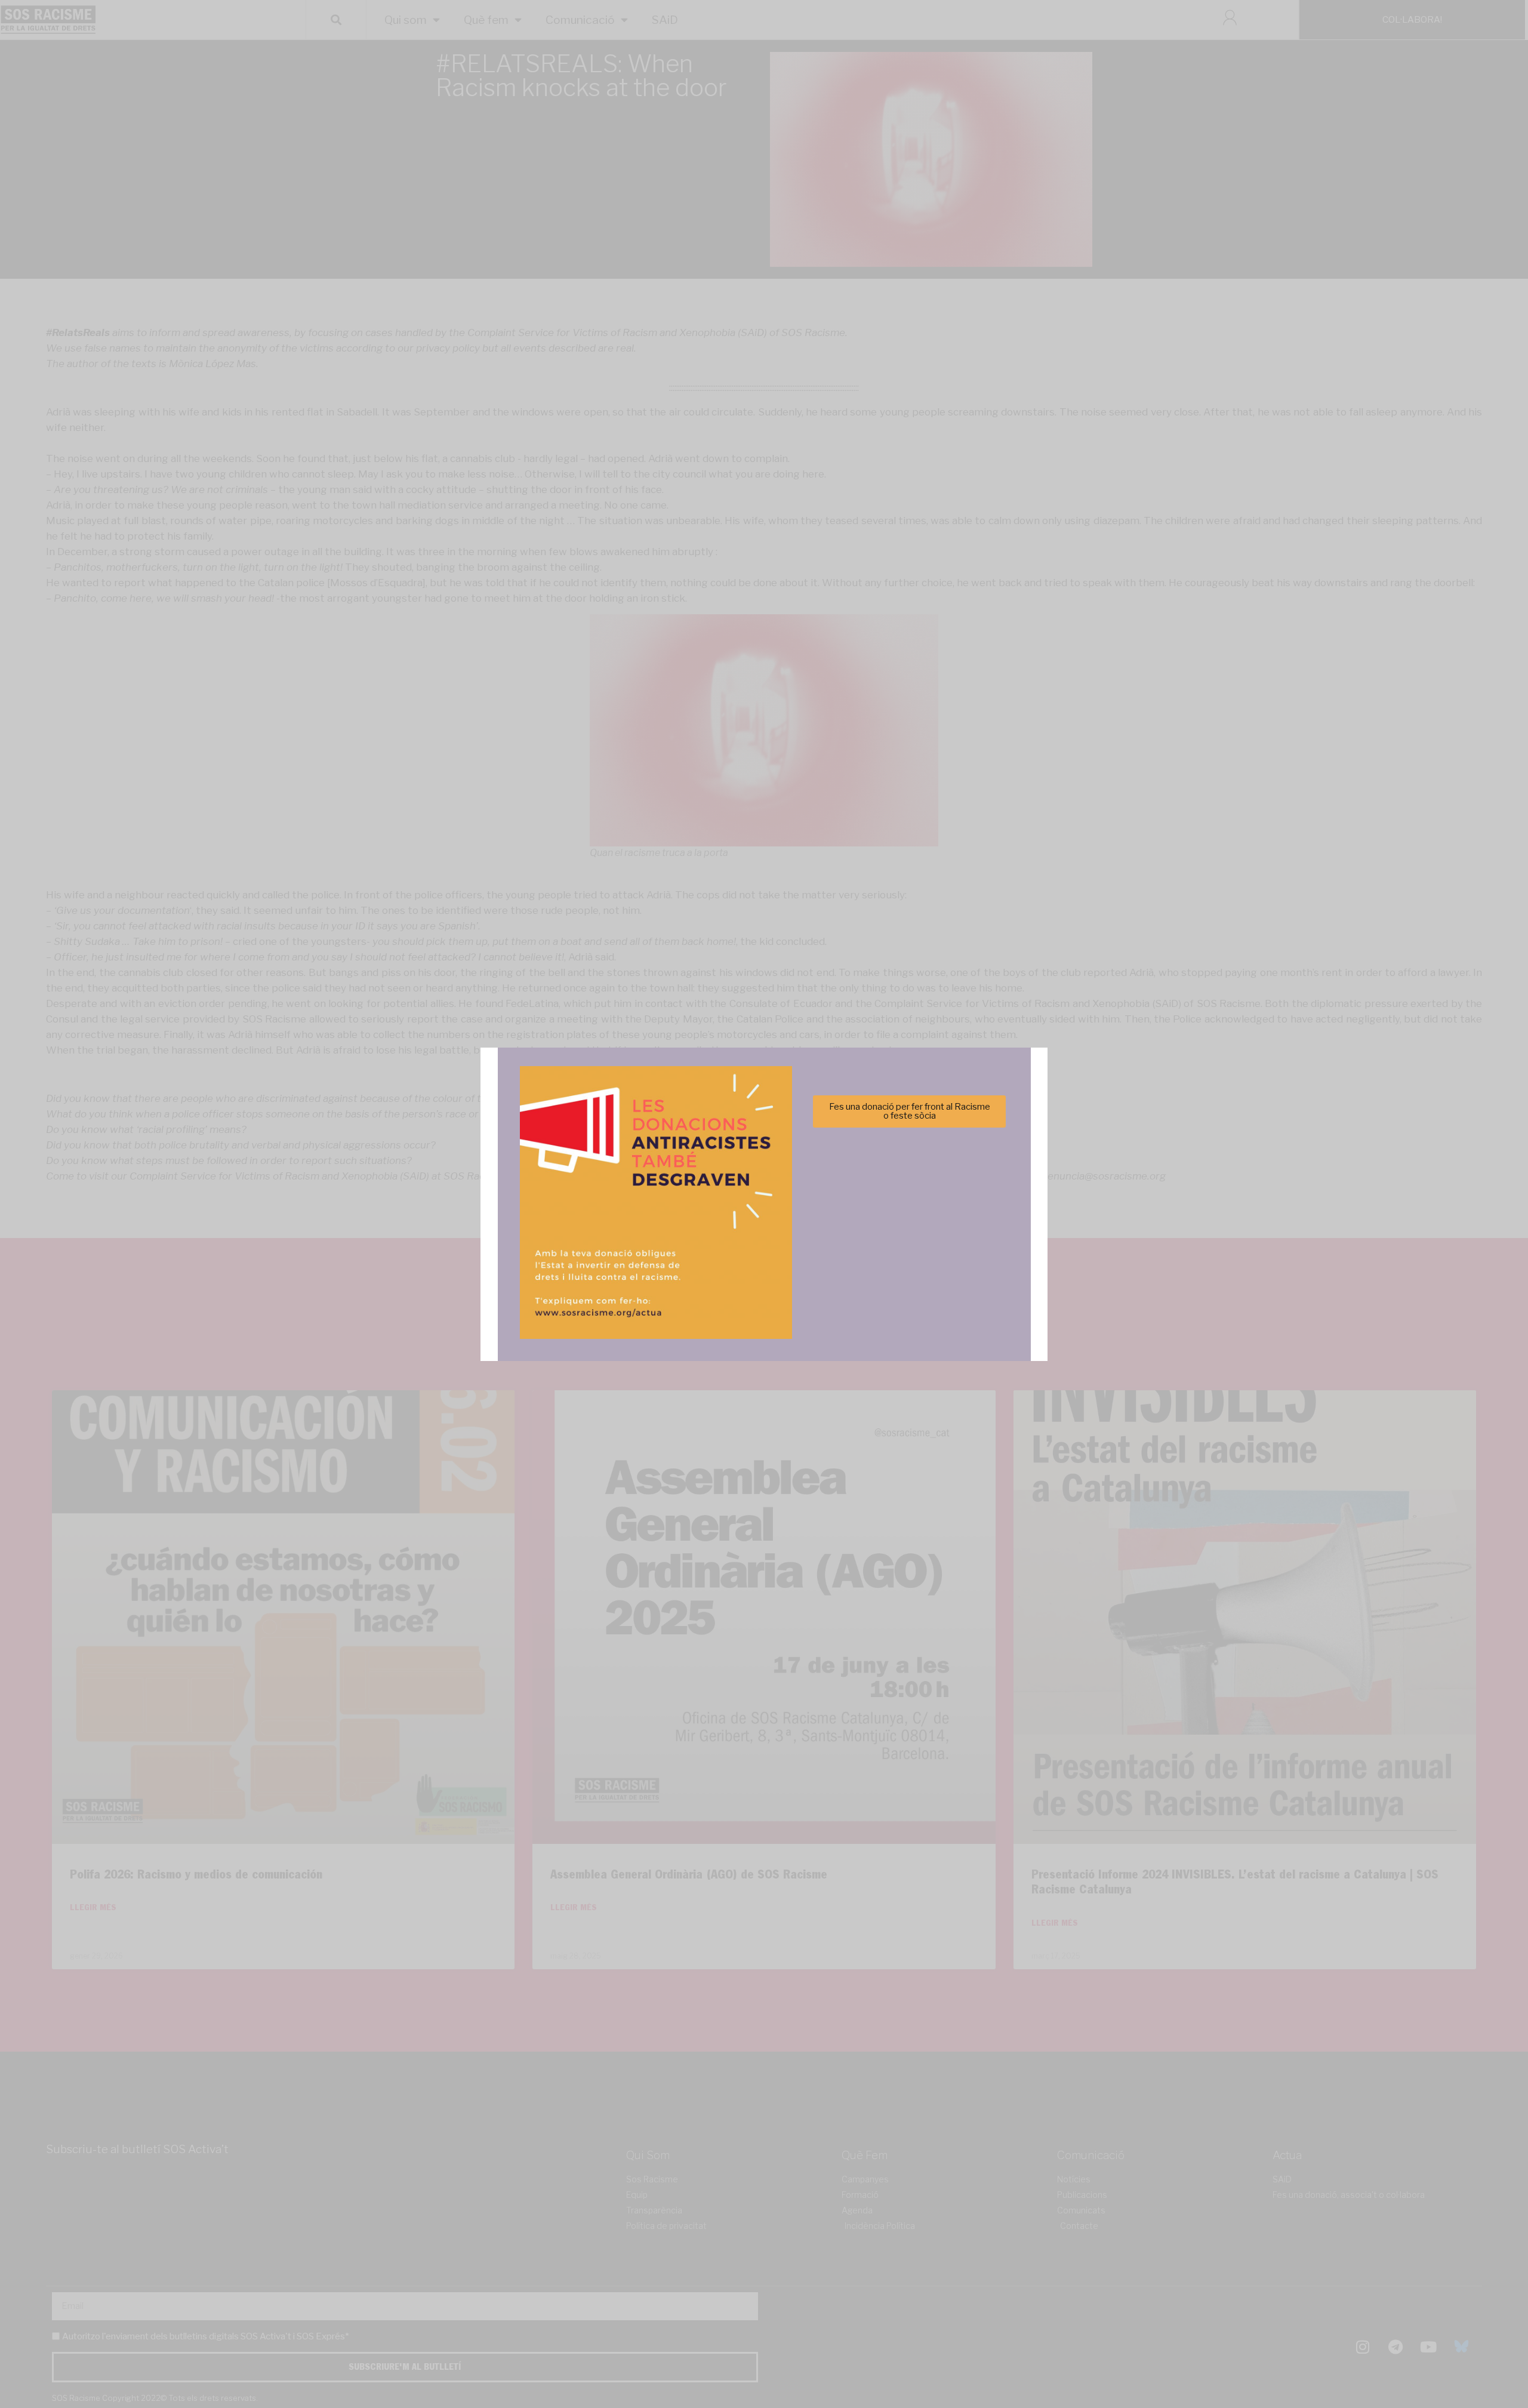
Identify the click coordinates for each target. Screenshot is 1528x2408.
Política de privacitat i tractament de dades (796, 1274)
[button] (933, 1139)
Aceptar (646, 1244)
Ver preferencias (882, 1244)
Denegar (764, 1244)
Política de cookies (683, 1274)
